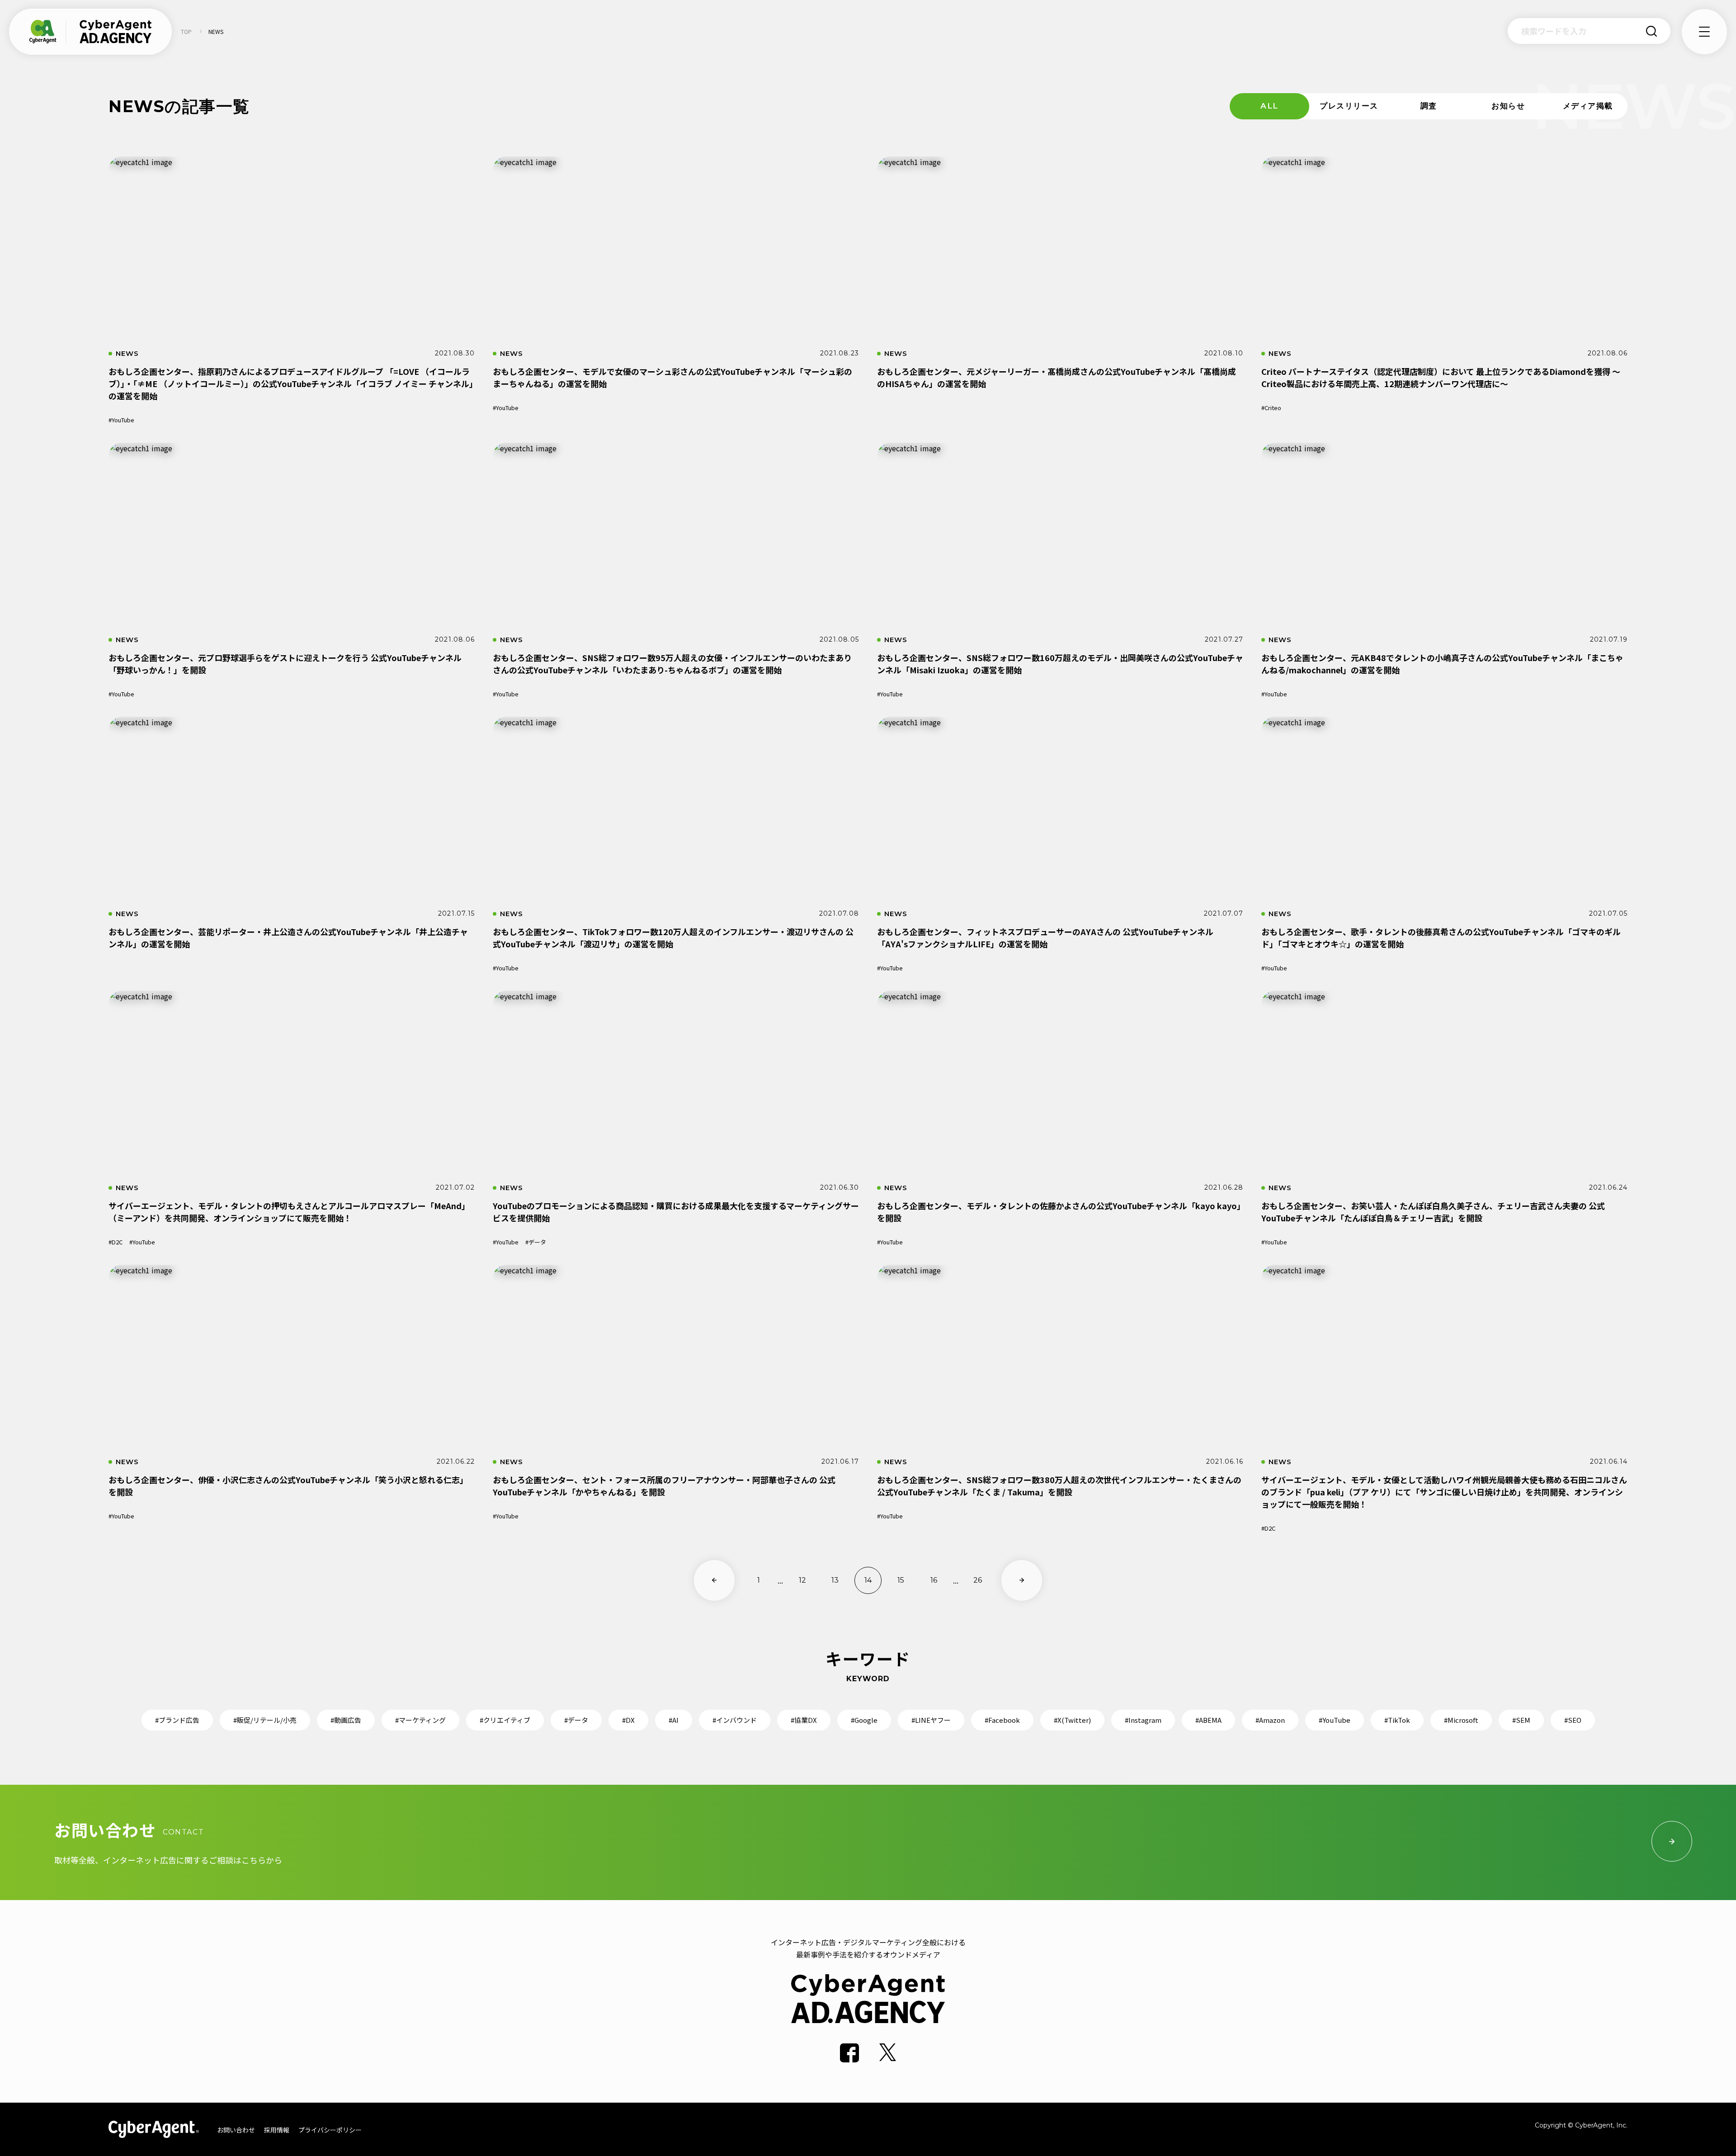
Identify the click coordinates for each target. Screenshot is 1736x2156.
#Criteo (1271, 408)
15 (901, 1580)
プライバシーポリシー (330, 2130)
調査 (1429, 106)
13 (835, 1580)
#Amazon (1270, 1720)
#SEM (1521, 1720)
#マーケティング (420, 1720)
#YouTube (121, 420)
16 (934, 1580)
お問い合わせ (236, 2130)
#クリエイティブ (505, 1720)
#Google (864, 1720)
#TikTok (1397, 1720)
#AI (674, 1720)
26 (978, 1580)
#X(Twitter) (1072, 1720)
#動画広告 (346, 1720)
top (186, 31)
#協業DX (804, 1720)
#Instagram (1143, 1720)
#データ (536, 1242)
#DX (628, 1720)
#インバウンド (735, 1720)
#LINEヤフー (931, 1720)
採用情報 (277, 2130)
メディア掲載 (1588, 106)
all (1269, 106)
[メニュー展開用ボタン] (1704, 32)
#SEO (1573, 1720)
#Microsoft (1461, 1720)
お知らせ (1508, 106)
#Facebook (1002, 1720)
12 (802, 1580)
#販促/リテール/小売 (265, 1720)
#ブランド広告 (177, 1720)
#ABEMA (1208, 1720)
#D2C (116, 1242)
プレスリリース (1349, 106)
